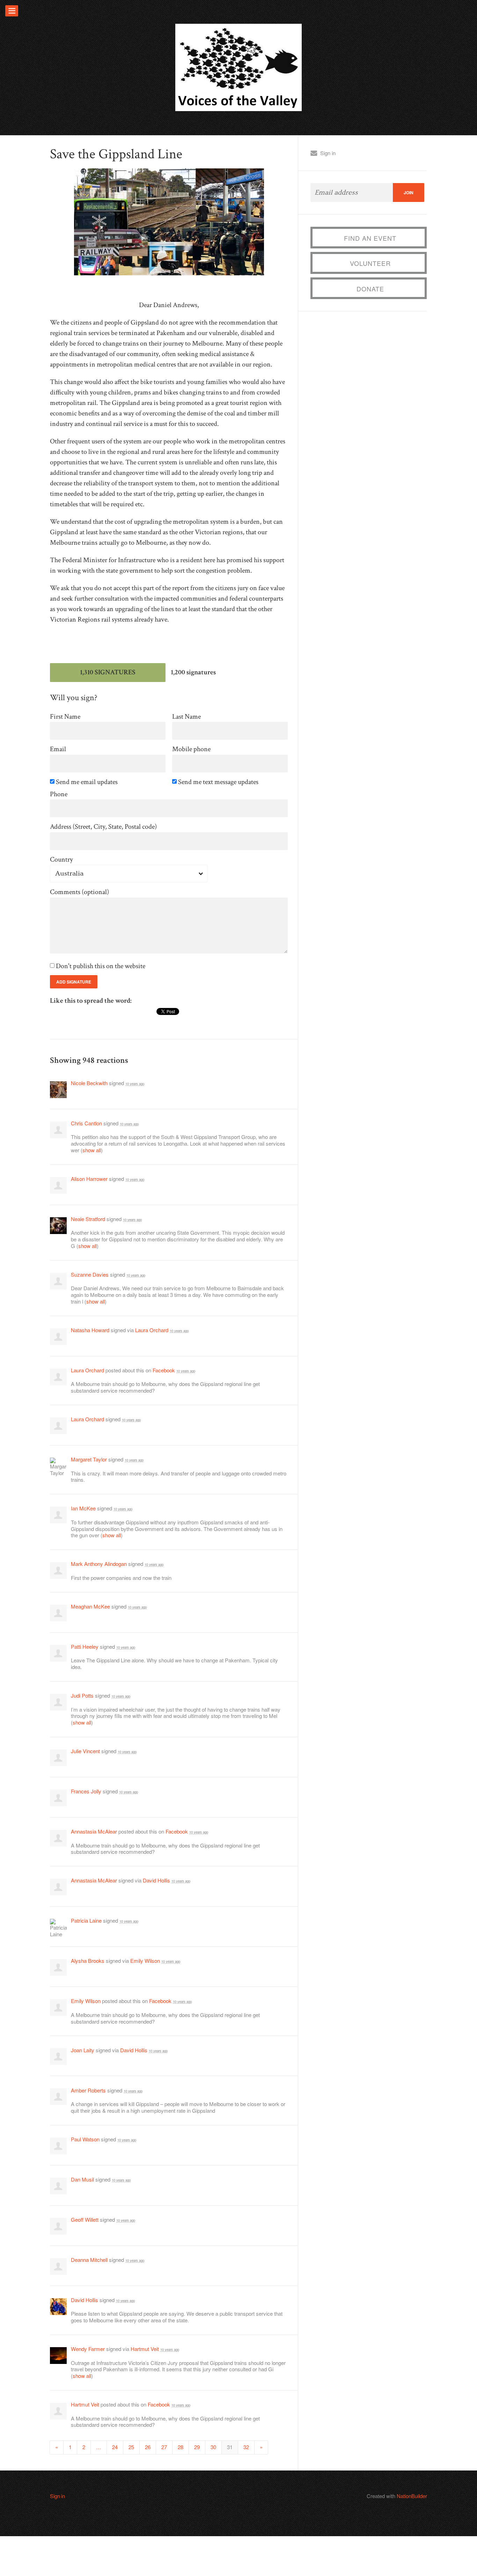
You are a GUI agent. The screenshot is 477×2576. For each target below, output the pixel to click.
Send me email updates (87, 782)
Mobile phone (191, 749)
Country (61, 860)
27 (164, 2447)
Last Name (186, 717)
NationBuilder (412, 2496)
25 (131, 2447)
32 (246, 2447)
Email (58, 749)
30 (213, 2447)
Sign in (328, 153)
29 (197, 2447)
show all (92, 1150)
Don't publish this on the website (101, 966)
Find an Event (370, 238)
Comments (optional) (79, 892)
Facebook (164, 1370)
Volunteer (370, 263)
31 (230, 2447)
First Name (65, 717)
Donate (370, 289)
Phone (59, 794)
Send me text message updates (219, 782)
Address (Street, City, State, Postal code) (103, 827)
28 (181, 2447)
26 (148, 2447)
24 (115, 2447)
